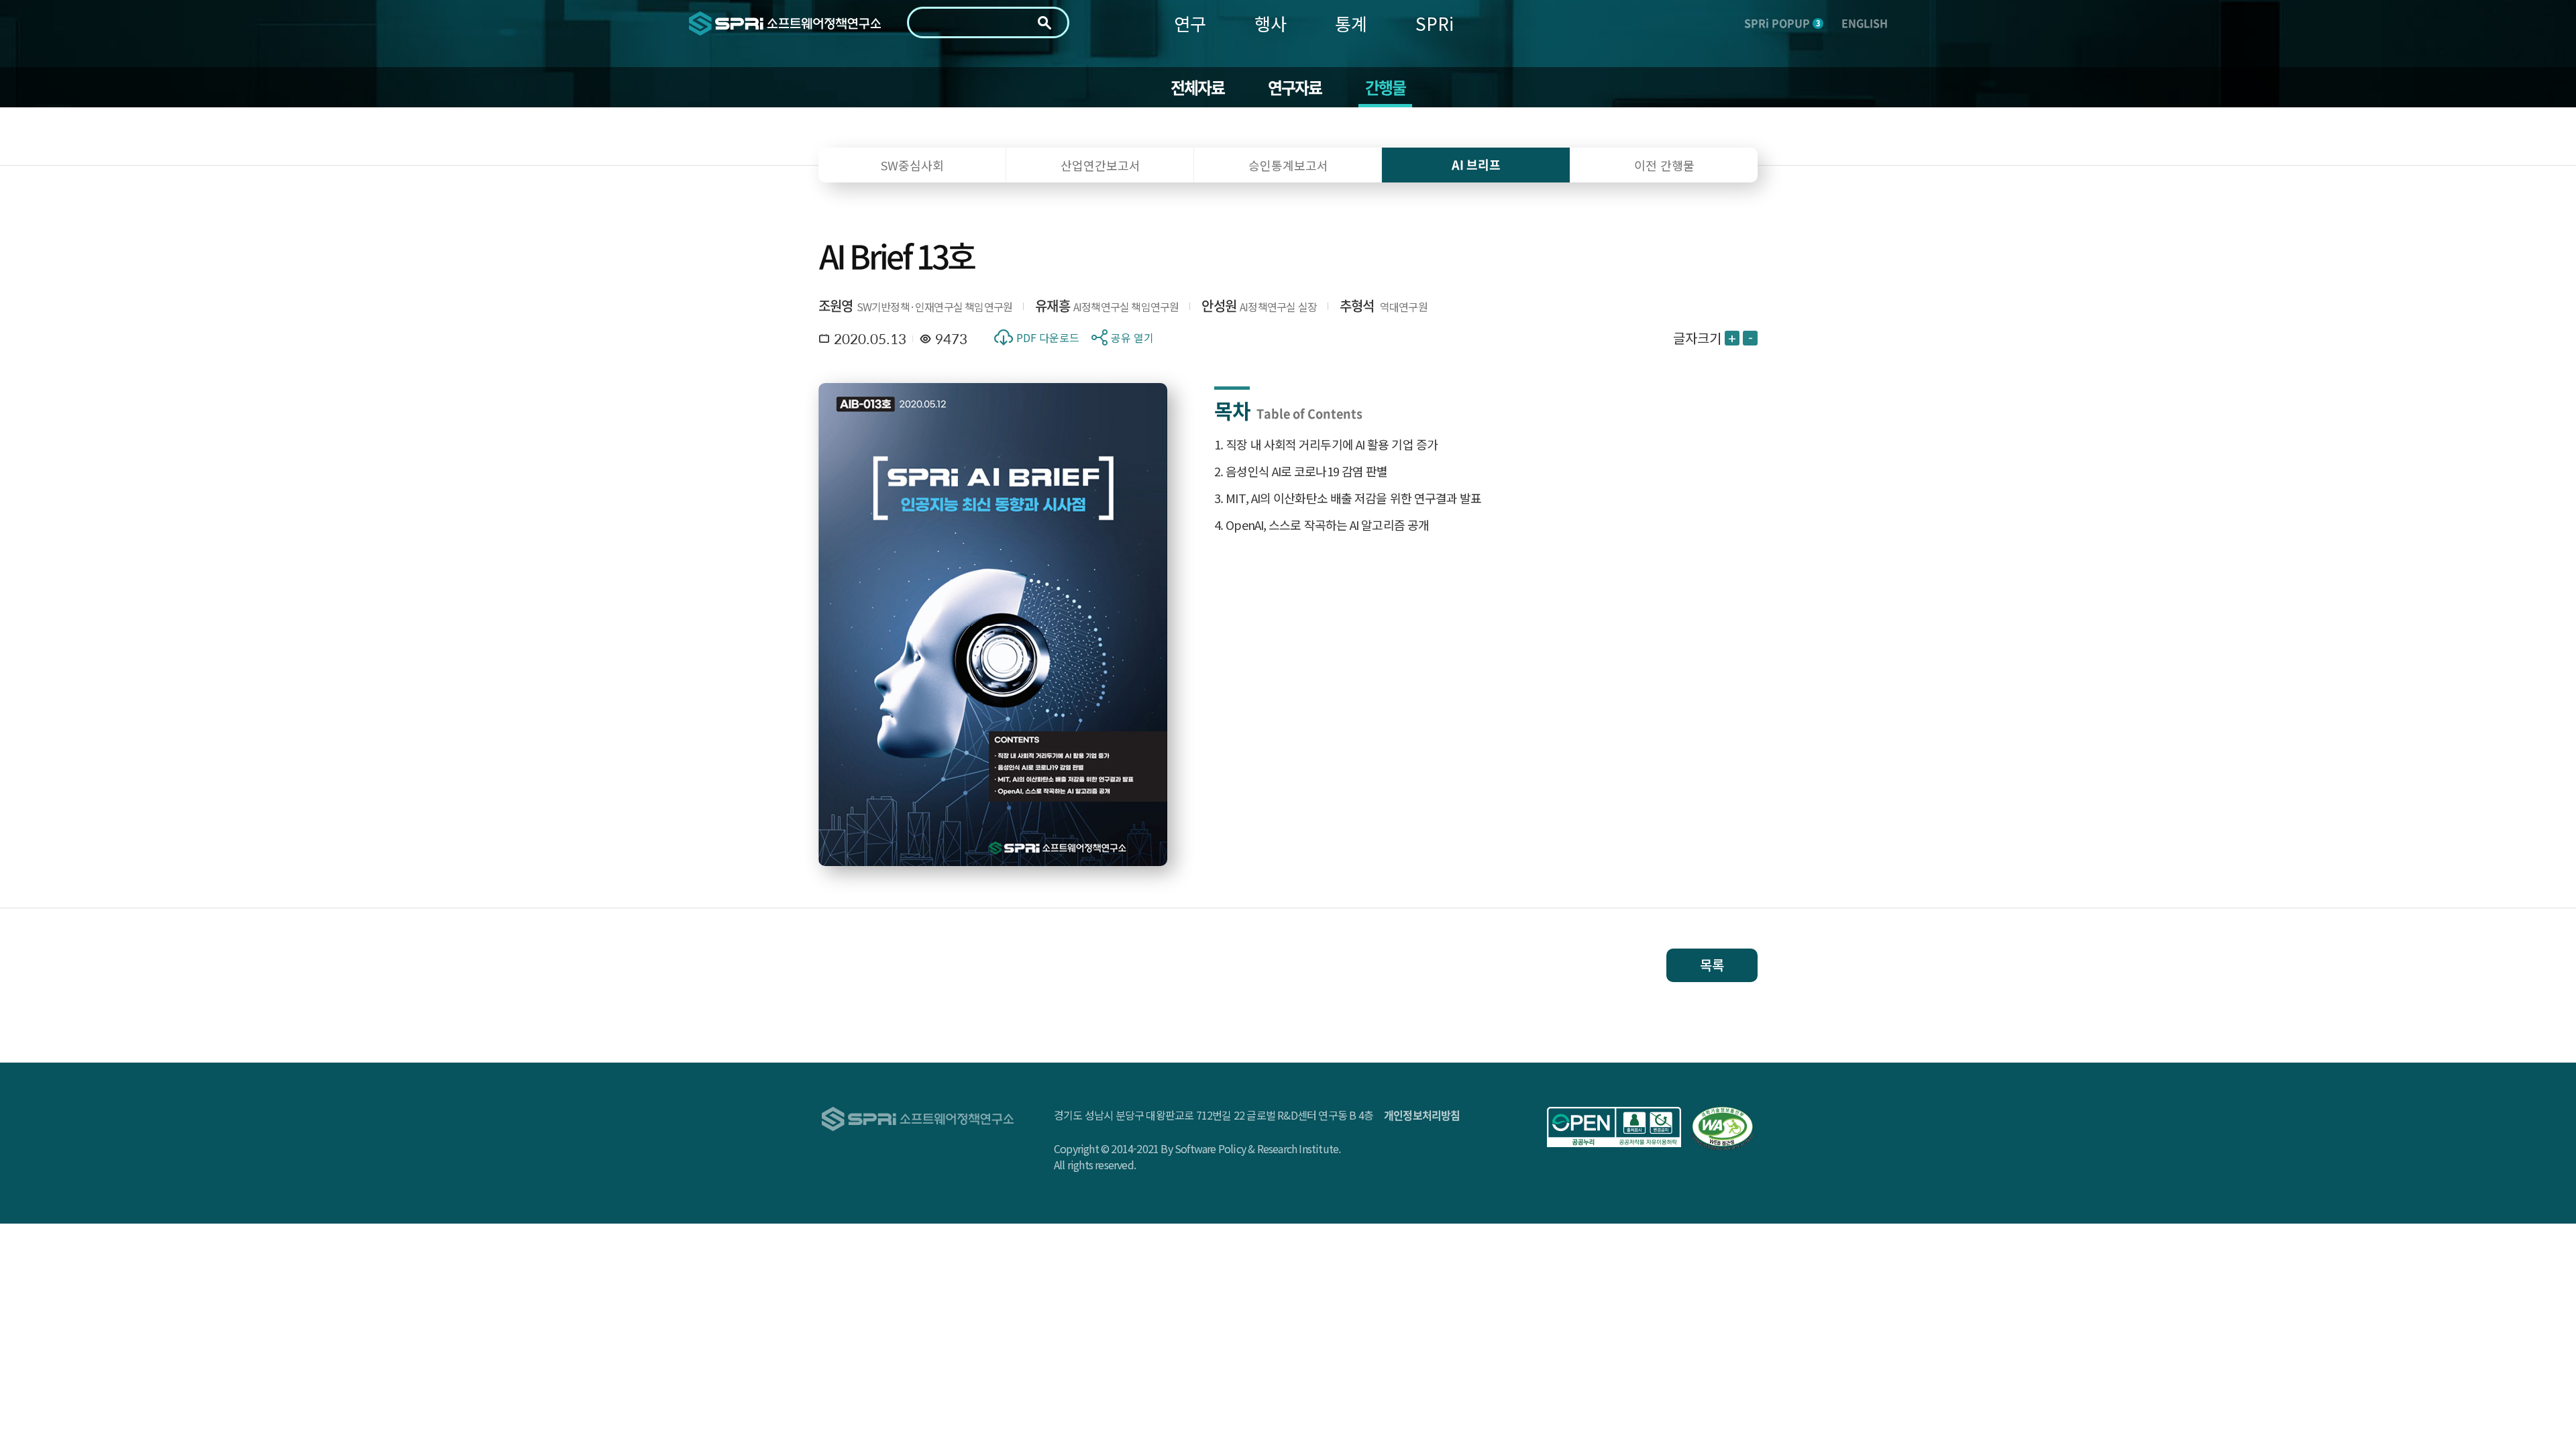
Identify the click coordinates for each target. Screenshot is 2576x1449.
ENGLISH (1865, 23)
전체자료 (1198, 87)
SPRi (1435, 23)
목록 (1712, 965)
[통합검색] (1044, 23)
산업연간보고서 (1101, 165)
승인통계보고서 (1288, 165)
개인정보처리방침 (1422, 1115)
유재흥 (1053, 306)
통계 (1351, 23)
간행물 (1386, 87)
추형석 (1357, 306)
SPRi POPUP (1782, 23)
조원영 (836, 306)
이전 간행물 (1664, 165)
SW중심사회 (912, 165)
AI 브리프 (1476, 165)
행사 (1271, 23)
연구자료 (1295, 87)
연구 (1190, 23)
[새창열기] (1614, 1127)
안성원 (1219, 306)
